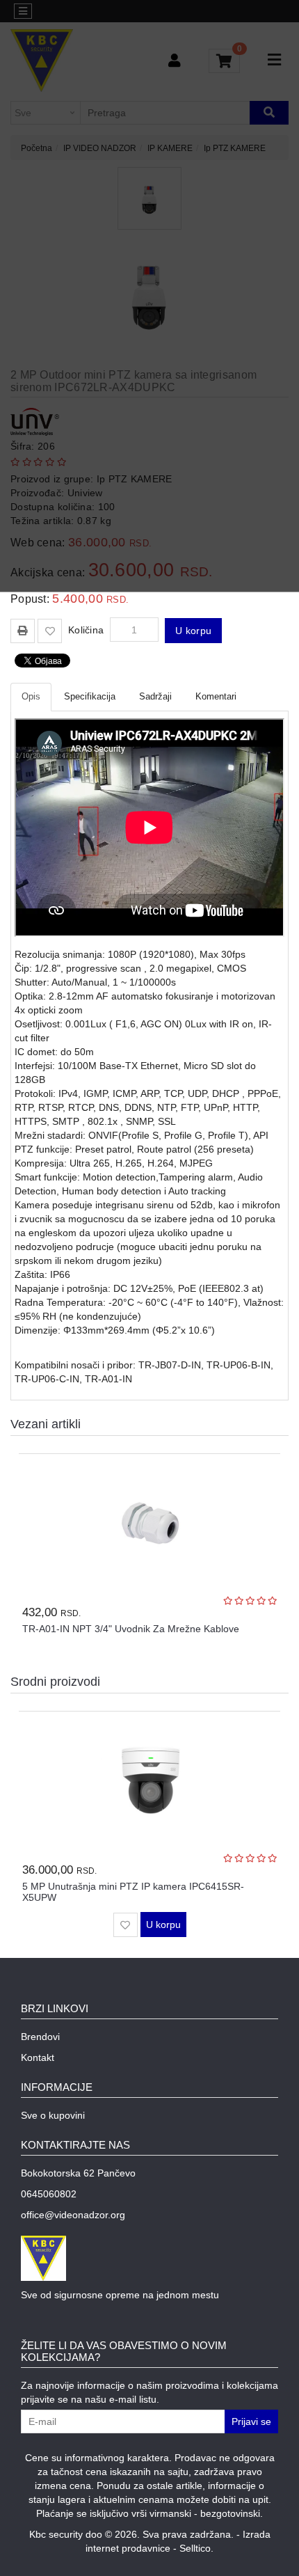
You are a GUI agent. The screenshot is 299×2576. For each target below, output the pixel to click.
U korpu (193, 631)
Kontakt (38, 2057)
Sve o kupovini (53, 2115)
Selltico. (196, 2548)
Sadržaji (155, 696)
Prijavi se (251, 2421)
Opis (31, 696)
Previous (256, 1681)
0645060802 (49, 2194)
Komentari (216, 696)
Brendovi (40, 2037)
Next (276, 1681)
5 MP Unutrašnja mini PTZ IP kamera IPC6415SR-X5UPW (133, 1891)
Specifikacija (90, 696)
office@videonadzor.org (73, 2215)
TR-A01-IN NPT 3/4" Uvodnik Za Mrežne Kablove (131, 1629)
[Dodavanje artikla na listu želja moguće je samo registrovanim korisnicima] (50, 631)
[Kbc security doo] (149, 2258)
